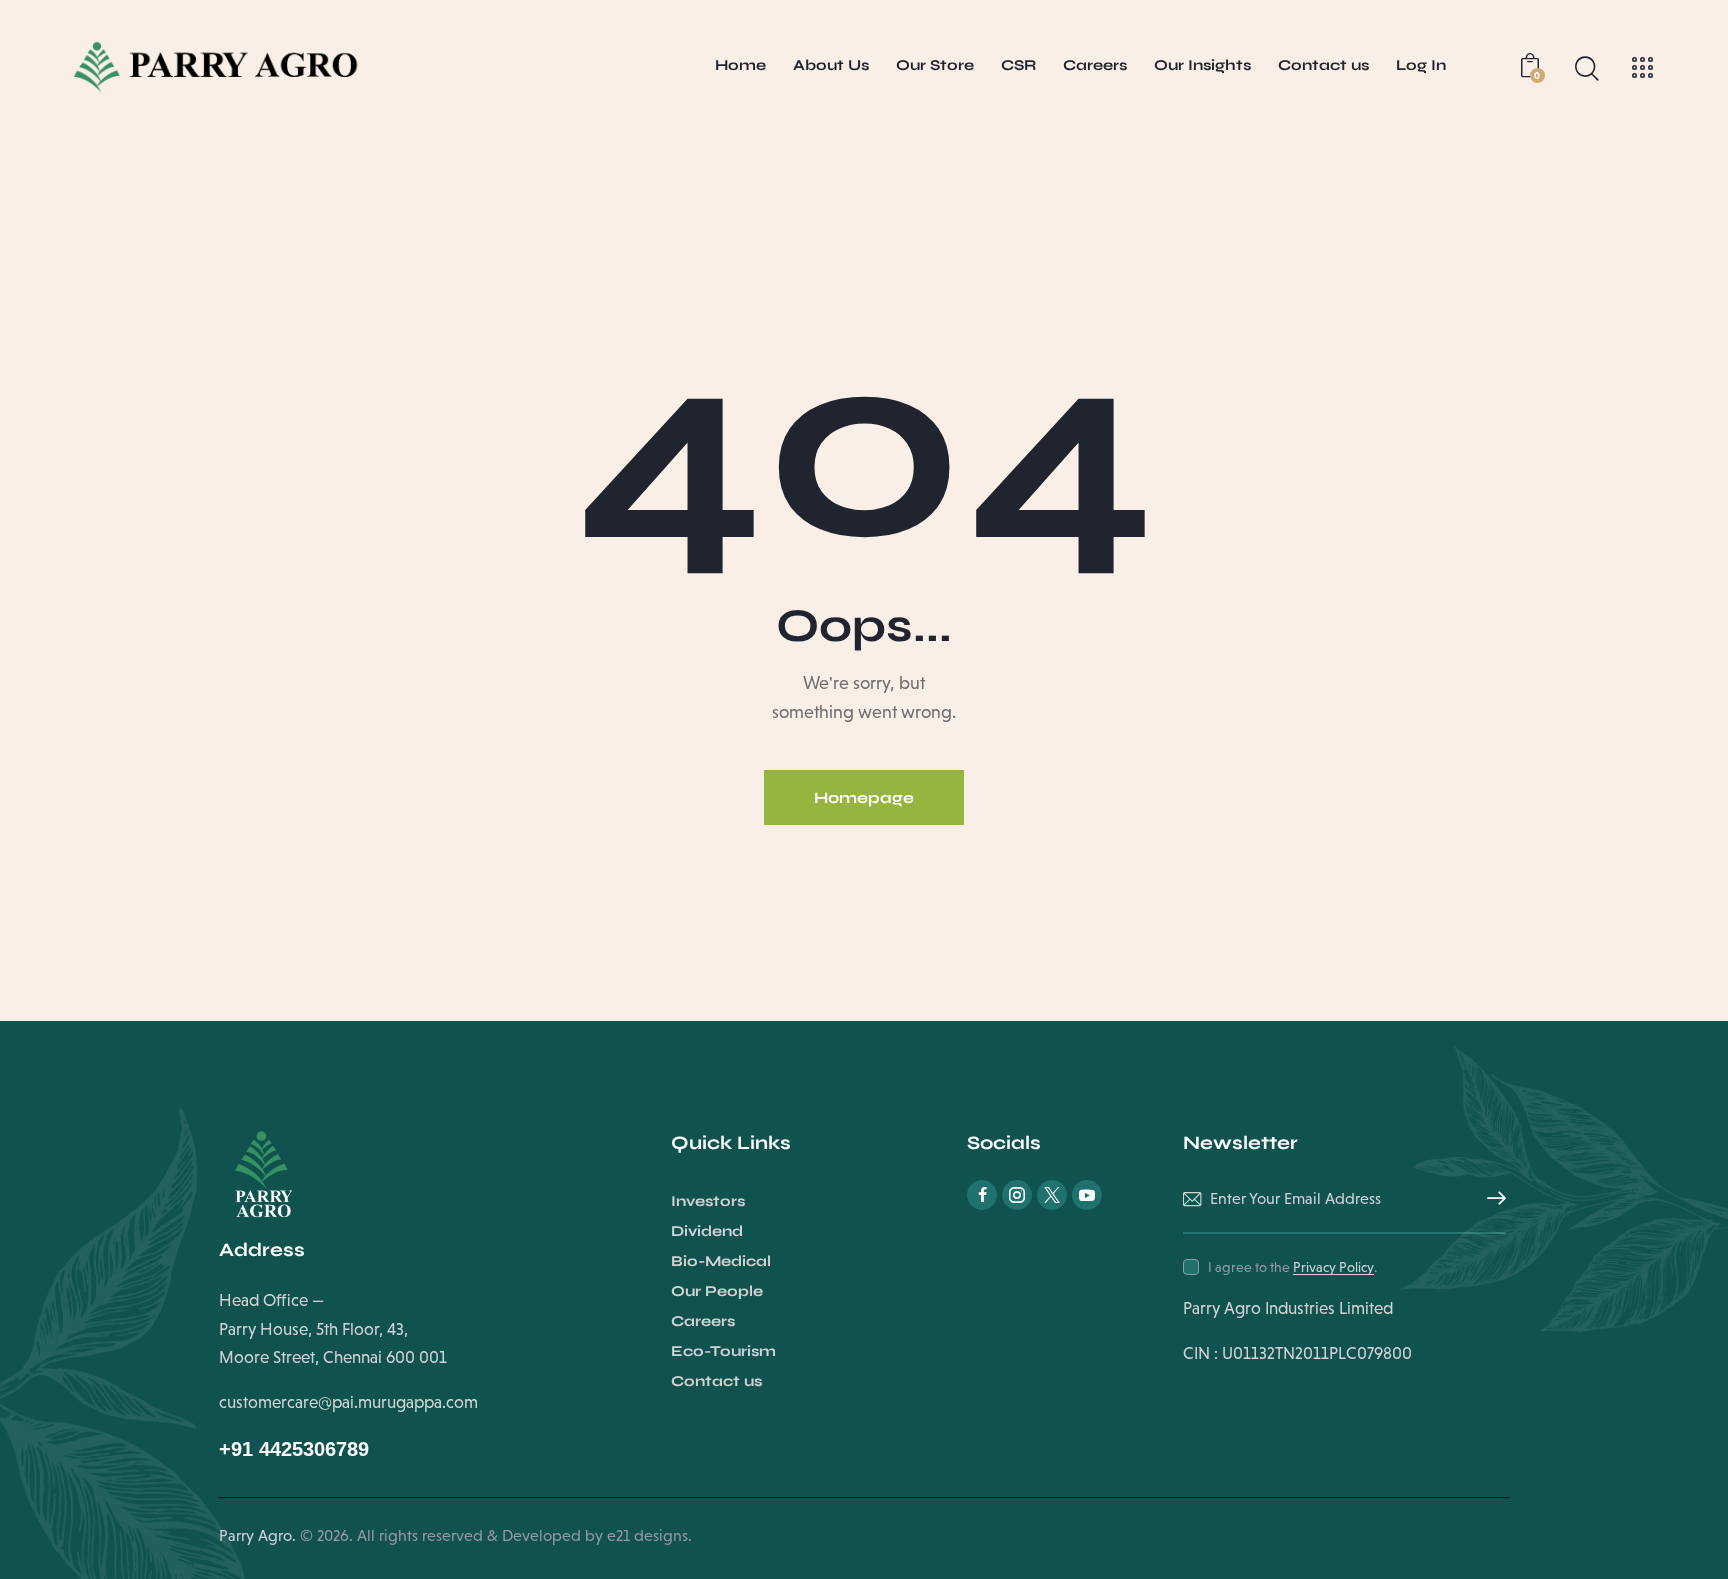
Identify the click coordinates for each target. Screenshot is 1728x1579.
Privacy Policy (1333, 1267)
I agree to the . (1292, 1267)
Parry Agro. (257, 1535)
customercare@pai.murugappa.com (348, 1402)
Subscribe (1491, 1199)
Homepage (864, 797)
